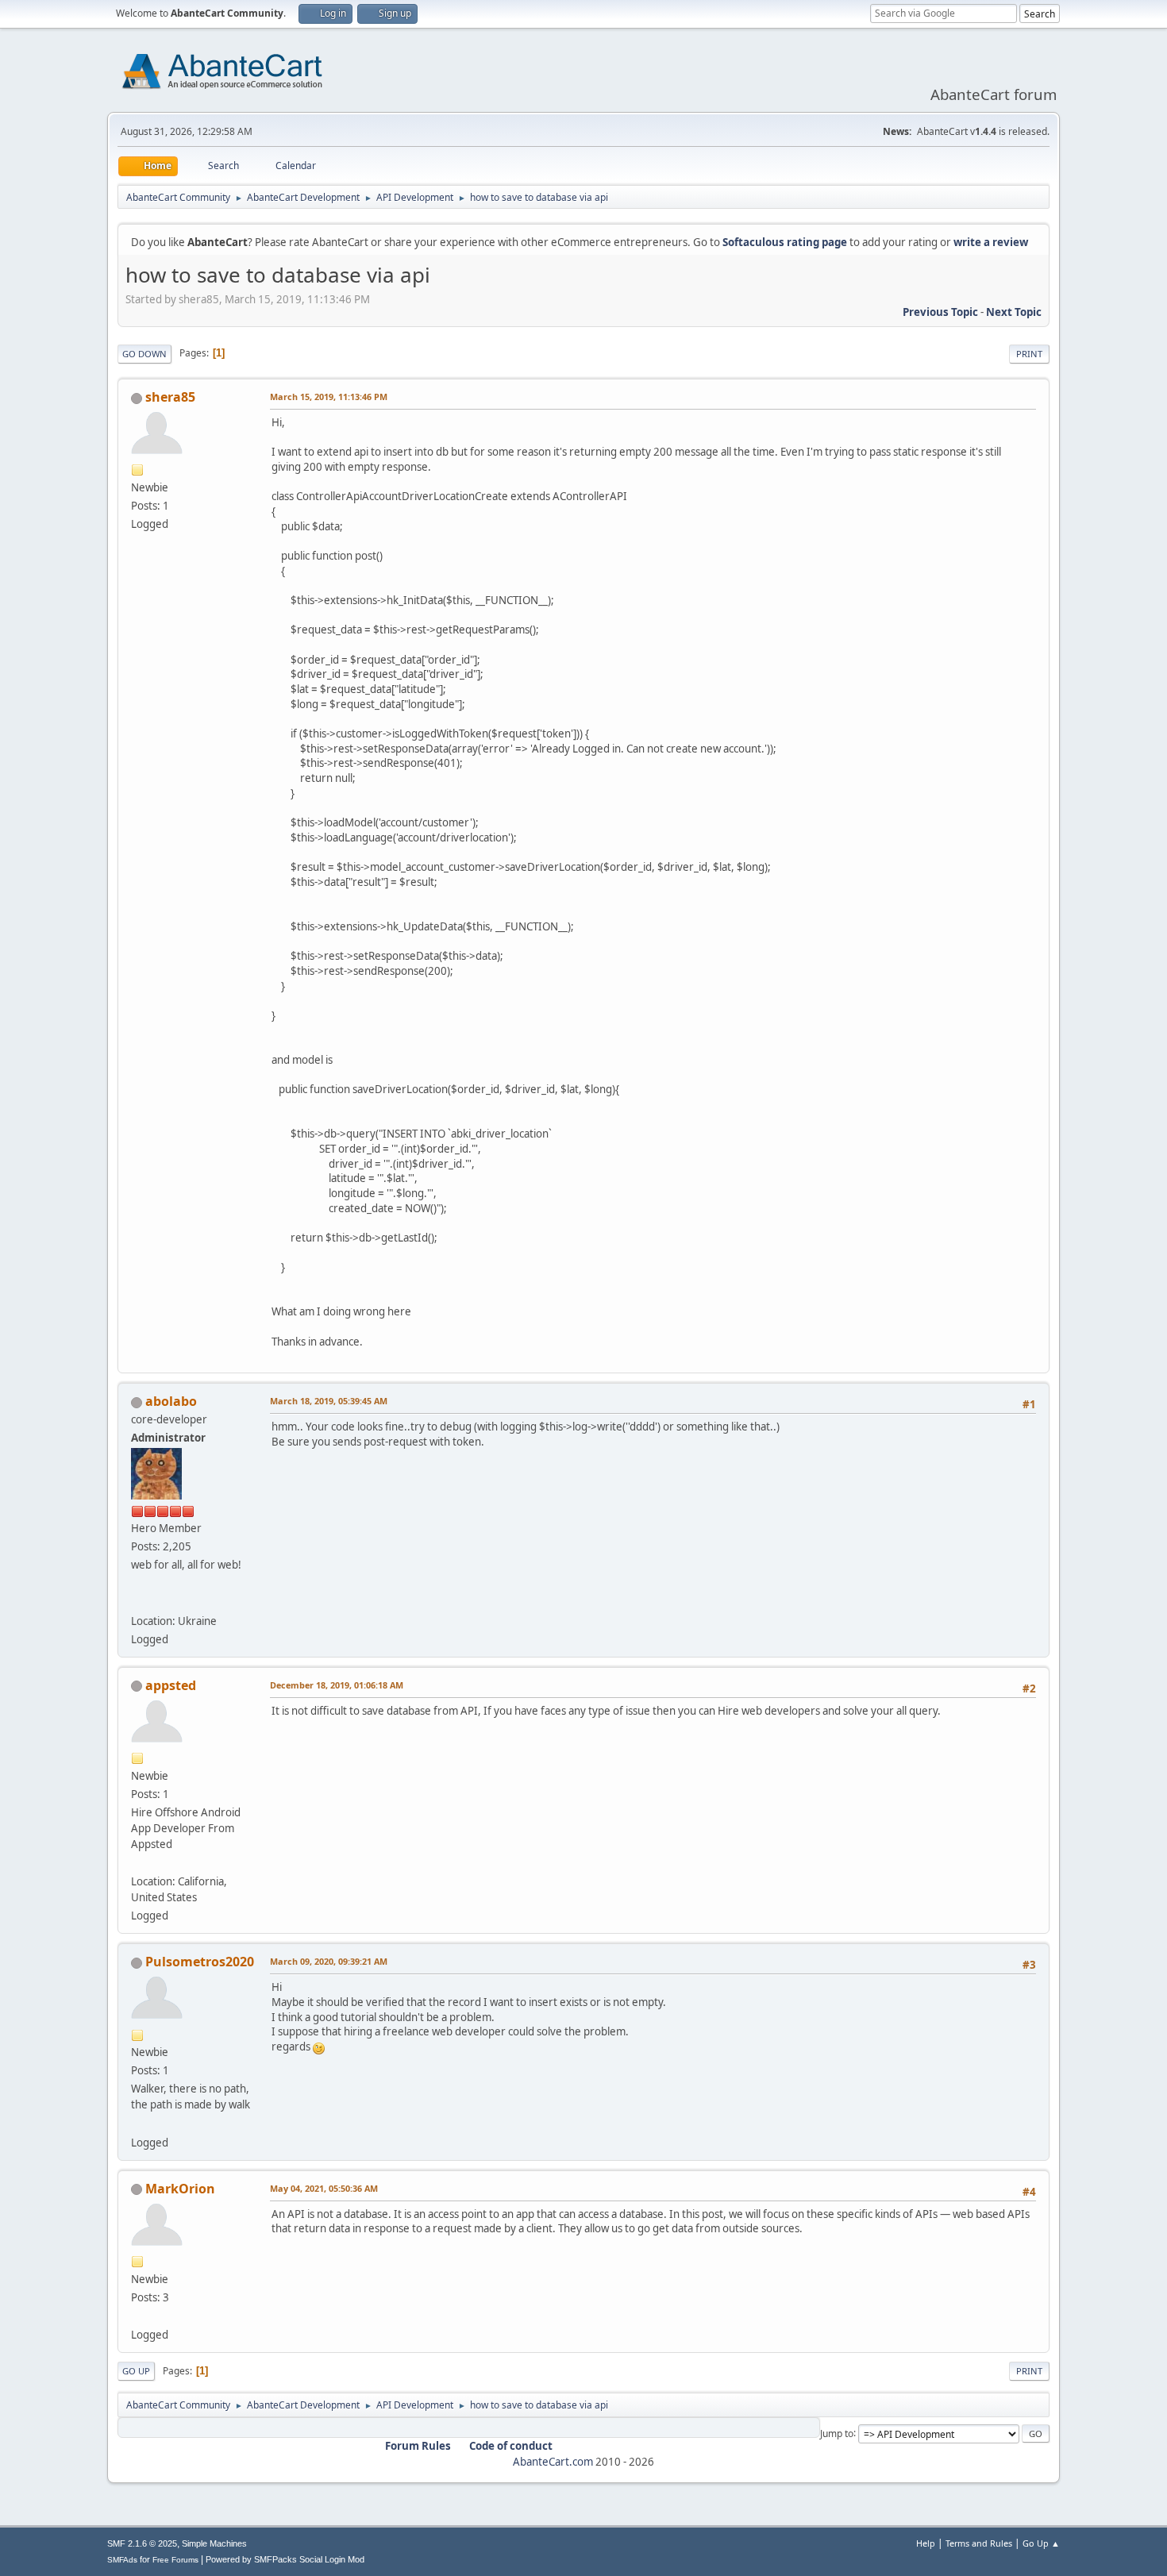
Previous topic (940, 312)
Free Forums (175, 2560)
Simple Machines (214, 2543)
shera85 (170, 397)
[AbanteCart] (137, 1601)
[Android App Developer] (137, 1862)
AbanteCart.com (553, 2462)
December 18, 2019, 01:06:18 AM (337, 1685)
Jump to (837, 2433)
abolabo (171, 1401)
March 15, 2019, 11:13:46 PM (329, 397)
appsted (171, 1685)
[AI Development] (137, 2316)
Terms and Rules (979, 2543)
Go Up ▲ (1041, 2543)
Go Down (144, 354)
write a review (991, 242)
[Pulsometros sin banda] (137, 2123)
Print (1029, 354)
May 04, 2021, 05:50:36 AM (324, 2188)
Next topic (1014, 312)
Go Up (136, 2371)
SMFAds (122, 2560)
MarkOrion (180, 2189)
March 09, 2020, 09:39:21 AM (329, 1961)
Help (926, 2543)
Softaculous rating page (785, 242)
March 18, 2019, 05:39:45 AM (329, 1401)
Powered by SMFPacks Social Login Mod (285, 2559)
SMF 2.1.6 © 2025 (142, 2543)
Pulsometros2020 (200, 1962)
